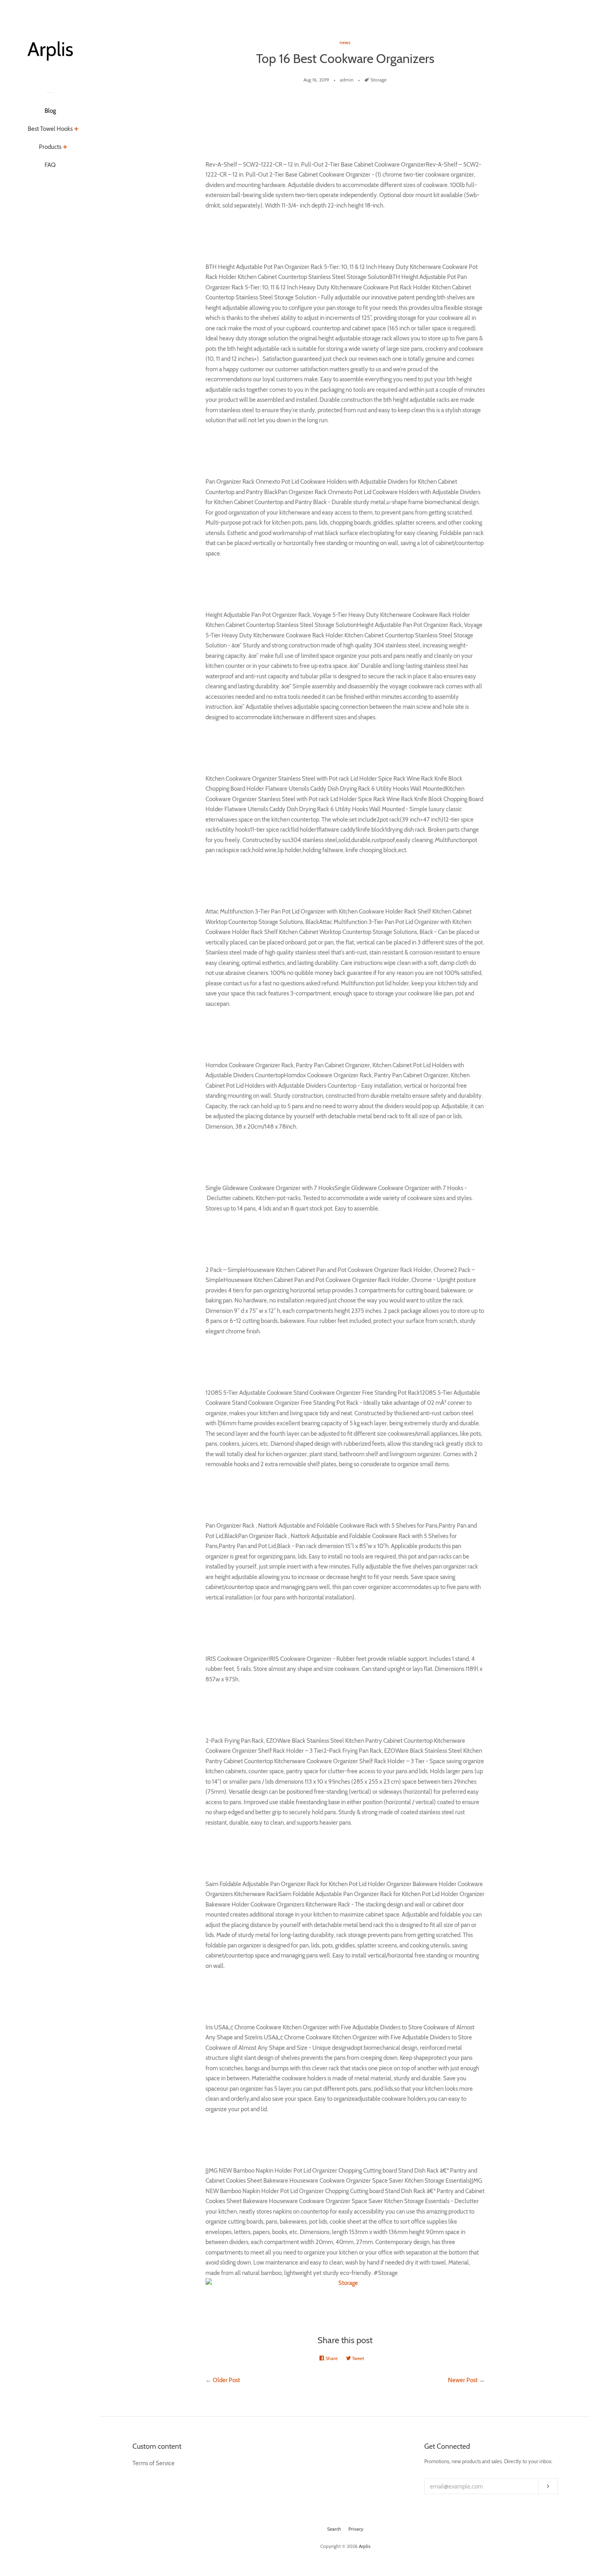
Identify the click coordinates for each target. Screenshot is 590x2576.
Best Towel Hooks (50, 129)
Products (50, 147)
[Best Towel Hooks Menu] (76, 130)
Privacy (356, 2529)
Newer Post (463, 2380)
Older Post (226, 2380)
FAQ (50, 165)
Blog (50, 111)
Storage (378, 80)
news (345, 42)
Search (334, 2529)
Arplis (365, 2546)
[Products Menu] (65, 148)
